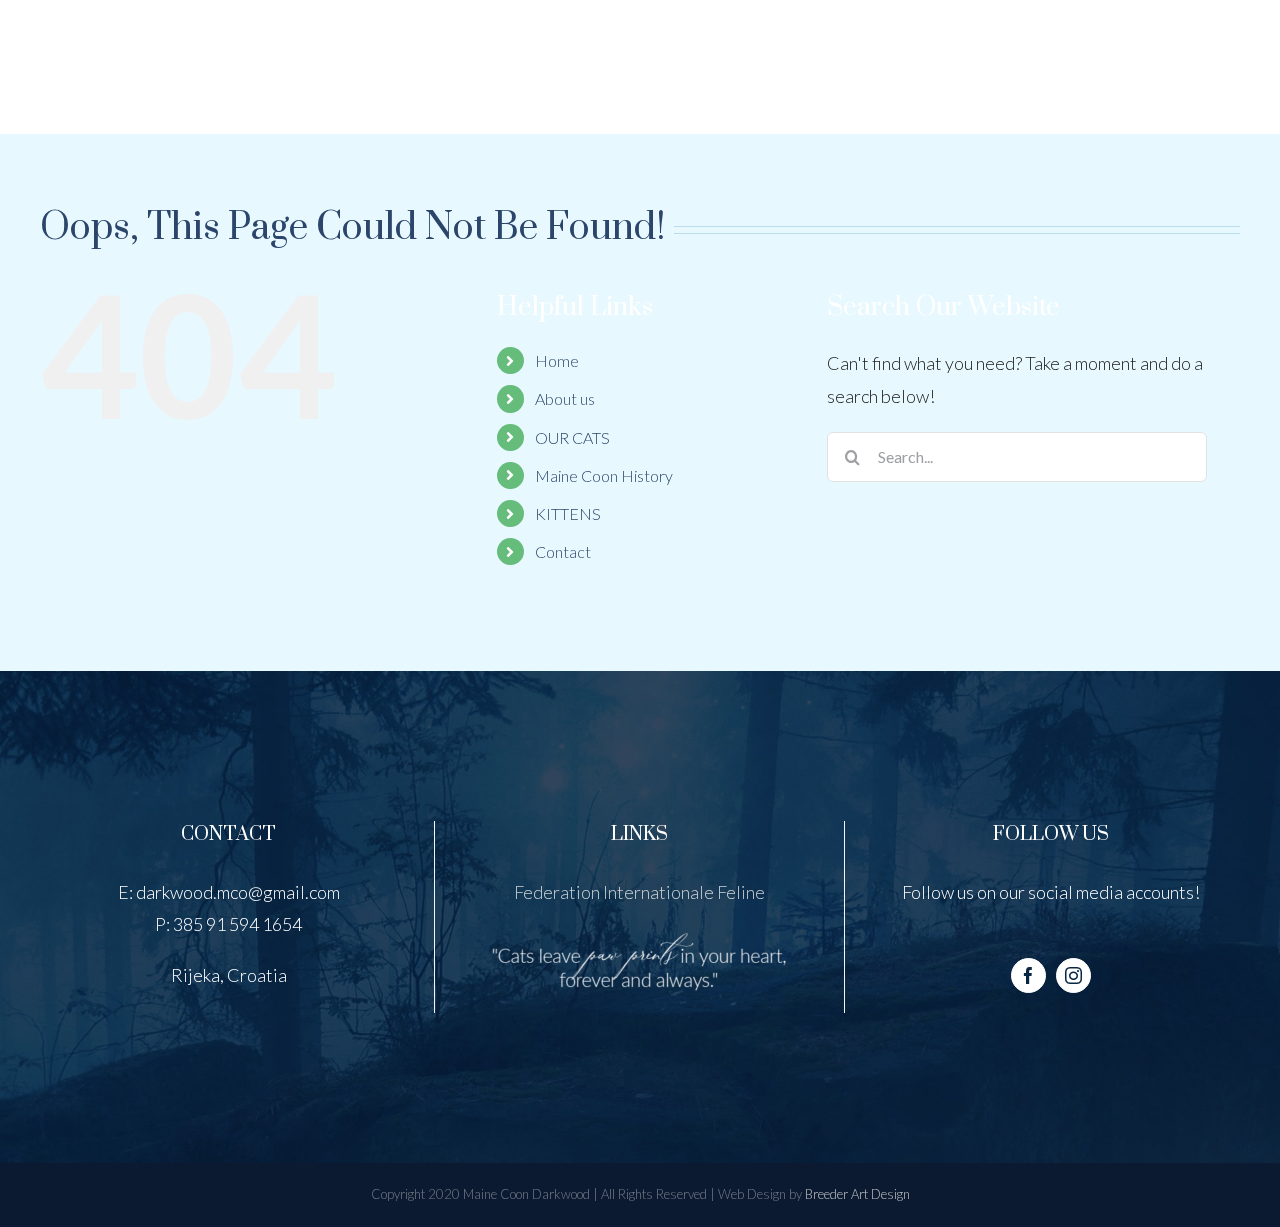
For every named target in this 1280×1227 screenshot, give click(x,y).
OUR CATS (572, 437)
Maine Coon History (604, 475)
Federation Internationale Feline (639, 892)
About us (565, 398)
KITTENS (568, 513)
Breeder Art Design (857, 1194)
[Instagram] (1073, 975)
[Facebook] (1028, 975)
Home (557, 360)
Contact (563, 551)
